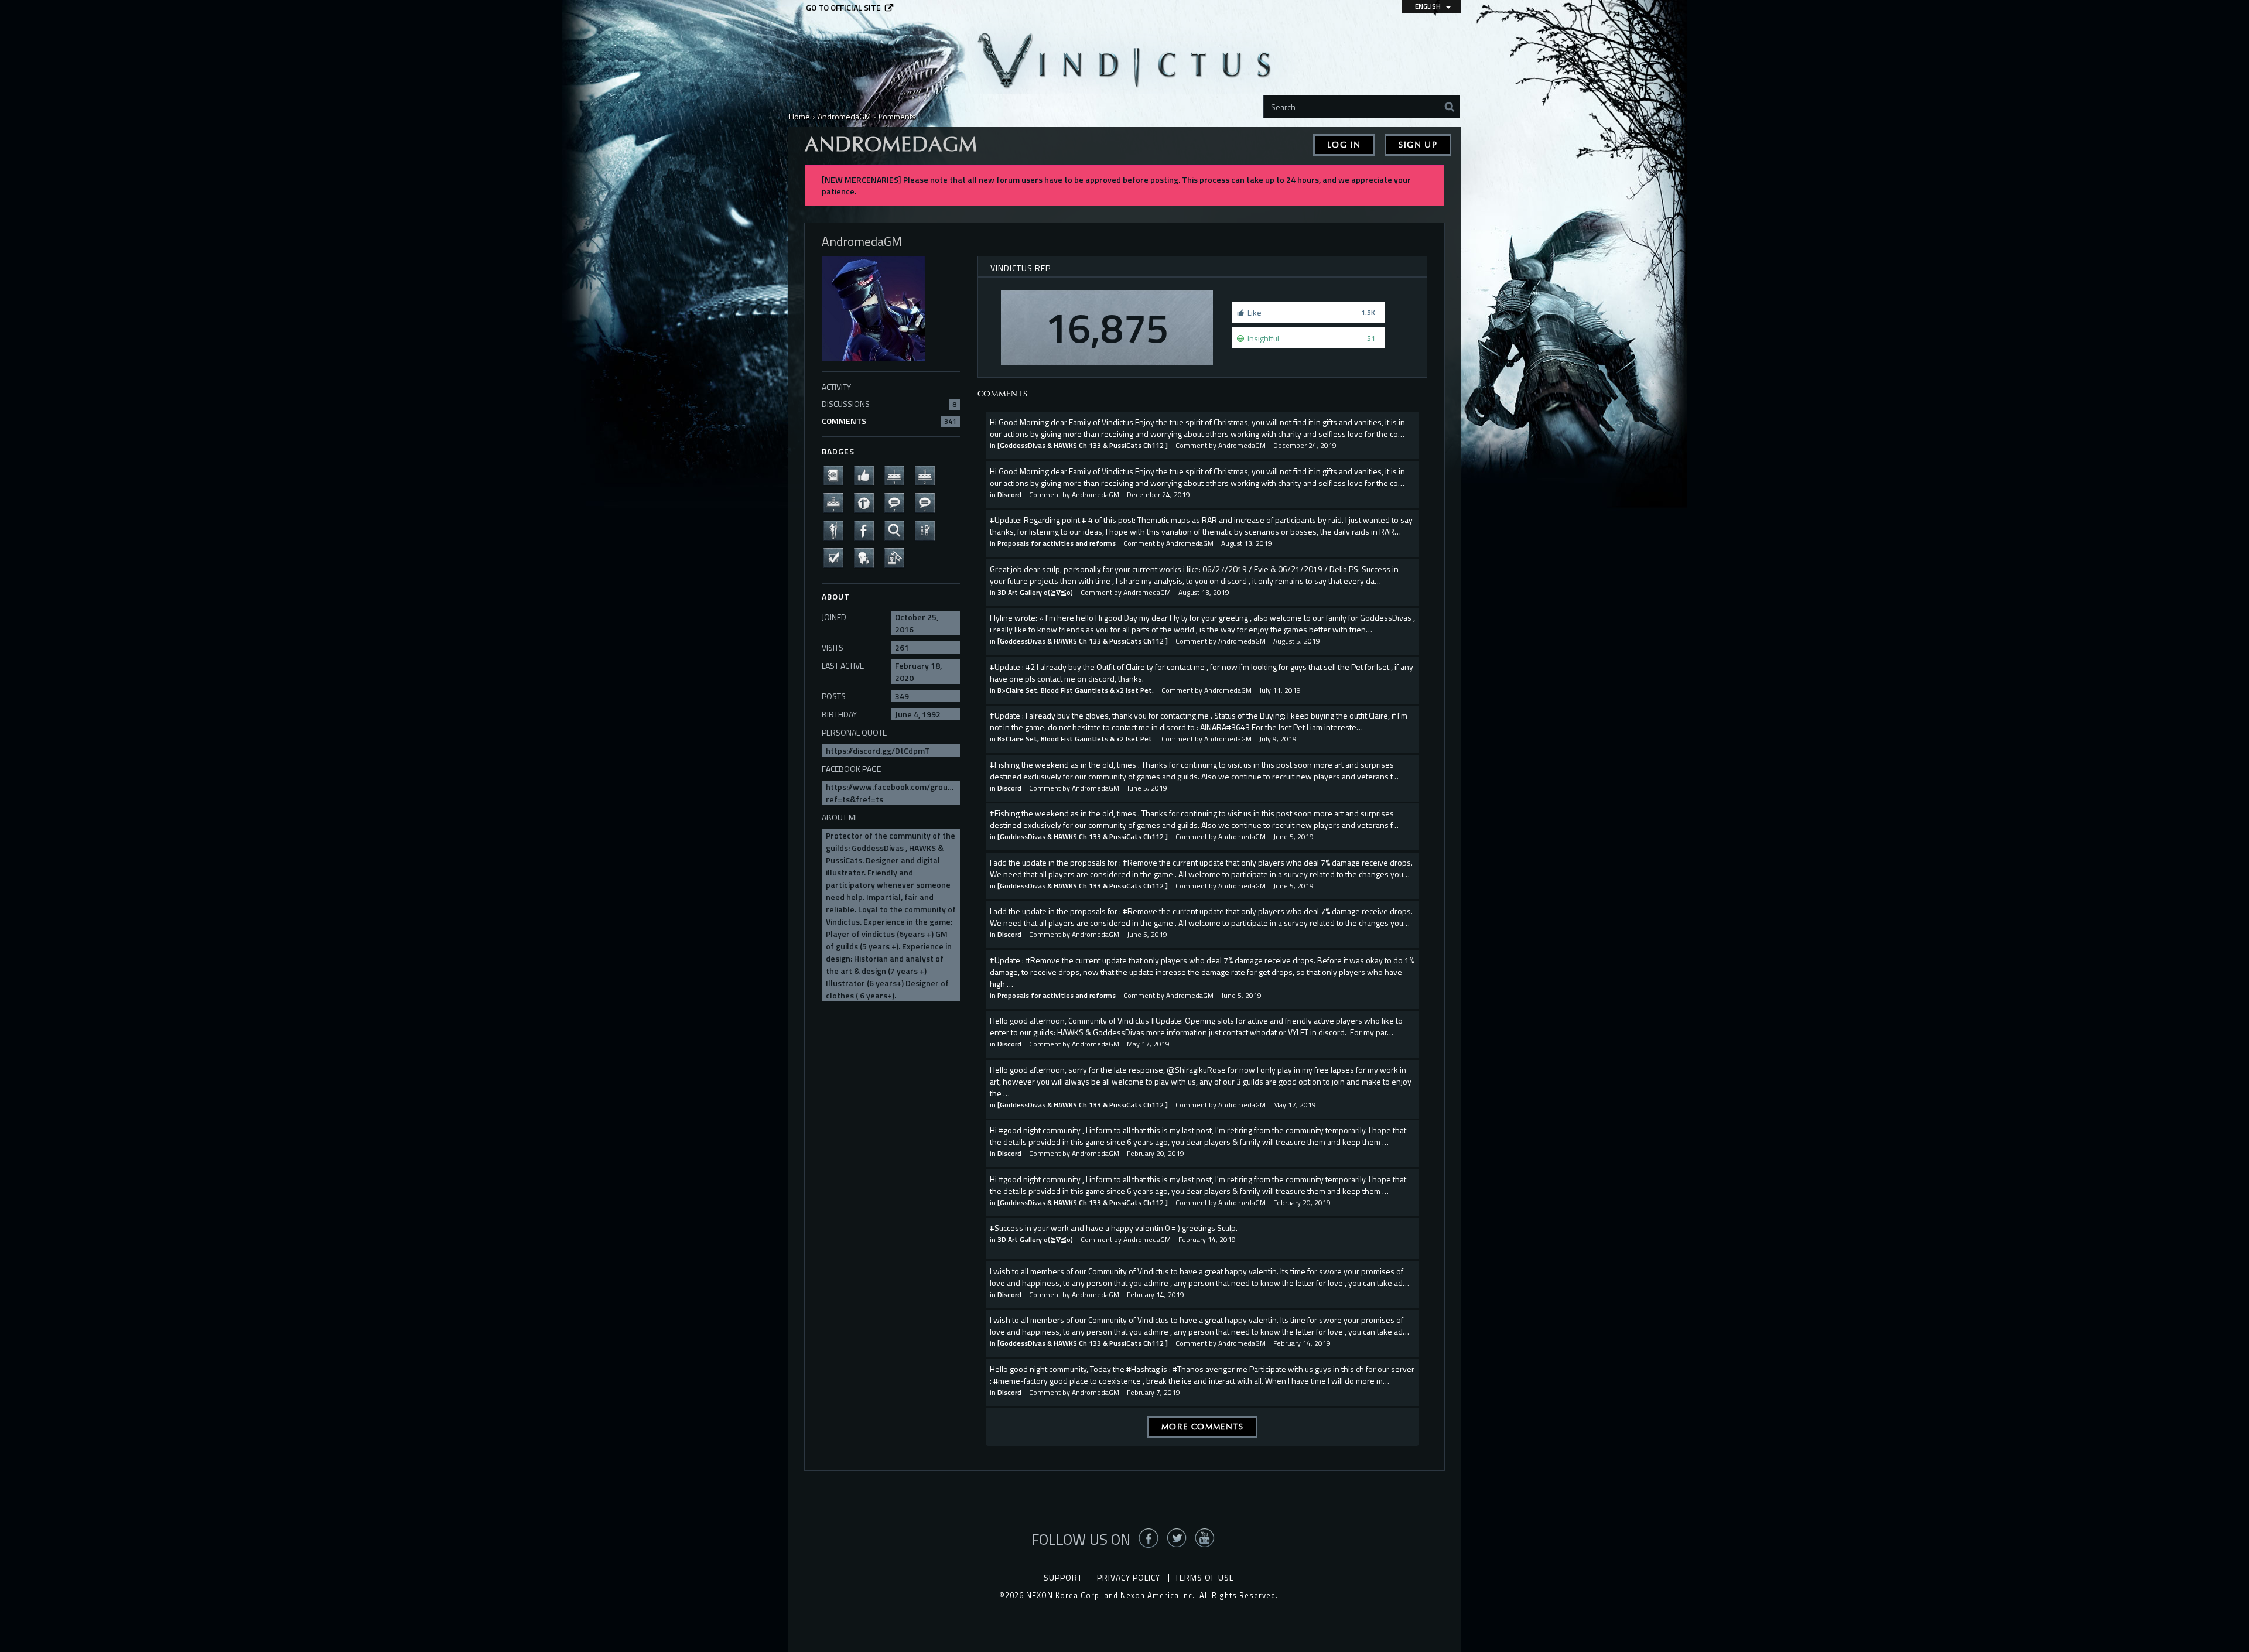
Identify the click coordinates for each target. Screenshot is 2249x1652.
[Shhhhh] (867, 557)
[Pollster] (928, 530)
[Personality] (837, 530)
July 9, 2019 (1278, 739)
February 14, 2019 (1207, 1239)
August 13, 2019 (1247, 543)
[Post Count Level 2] (898, 502)
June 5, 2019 (1147, 788)
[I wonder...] (898, 530)
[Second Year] (928, 475)
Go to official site (843, 8)
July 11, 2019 (1280, 690)
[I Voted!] (837, 557)
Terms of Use (1204, 1577)
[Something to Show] (898, 557)
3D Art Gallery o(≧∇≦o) (1035, 592)
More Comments (1202, 1427)
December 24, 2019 (1305, 445)
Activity (836, 387)
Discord (1009, 495)
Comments (889, 421)
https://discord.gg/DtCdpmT (878, 750)
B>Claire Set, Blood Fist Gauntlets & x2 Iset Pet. (1076, 690)
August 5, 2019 (1297, 641)
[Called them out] (837, 475)
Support (1063, 1577)
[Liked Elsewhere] (867, 530)
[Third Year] (837, 502)
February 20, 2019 (1156, 1153)
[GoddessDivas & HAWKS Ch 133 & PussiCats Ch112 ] (1083, 445)
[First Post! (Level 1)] (867, 502)
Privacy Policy (1129, 1577)
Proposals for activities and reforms (1057, 543)
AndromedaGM (1242, 445)
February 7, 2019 (1153, 1392)
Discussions (889, 404)
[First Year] (898, 475)
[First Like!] (867, 475)
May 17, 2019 (1148, 1044)
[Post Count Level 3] (928, 502)
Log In (1344, 145)
